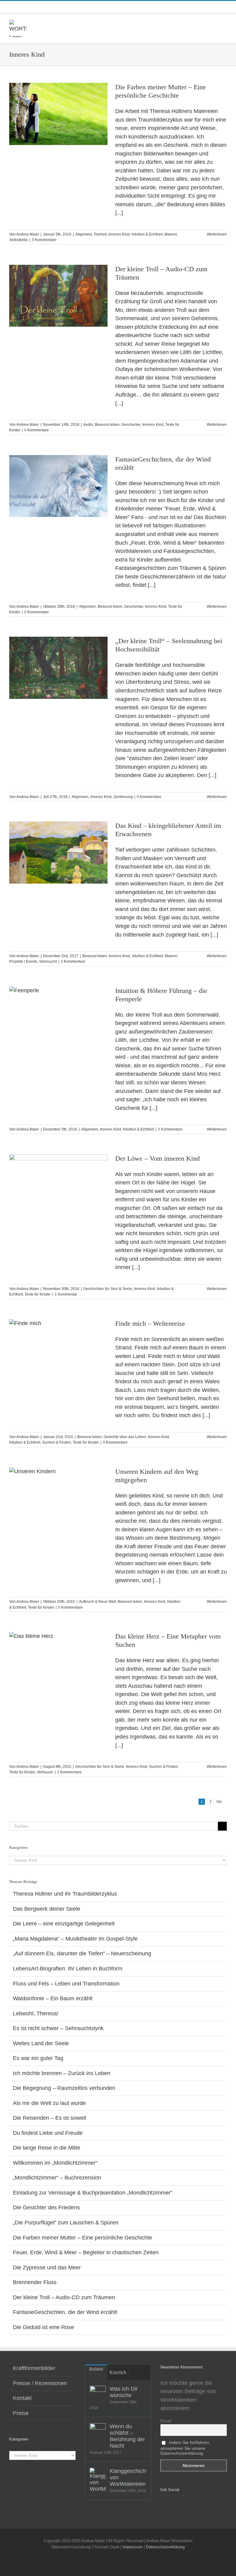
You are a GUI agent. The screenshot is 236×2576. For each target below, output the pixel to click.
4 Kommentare (73, 961)
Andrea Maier (28, 234)
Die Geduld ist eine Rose (43, 2327)
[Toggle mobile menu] (224, 23)
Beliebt (96, 2369)
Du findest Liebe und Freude (48, 2133)
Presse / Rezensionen (40, 2383)
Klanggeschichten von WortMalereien (128, 2477)
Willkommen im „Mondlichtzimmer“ (55, 2163)
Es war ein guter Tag (38, 2058)
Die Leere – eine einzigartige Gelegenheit (64, 1924)
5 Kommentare (70, 1607)
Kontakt (22, 2398)
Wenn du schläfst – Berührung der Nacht (127, 2436)
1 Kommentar (66, 1294)
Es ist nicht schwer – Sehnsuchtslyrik (58, 2028)
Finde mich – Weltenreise (150, 1323)
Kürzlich (118, 2372)
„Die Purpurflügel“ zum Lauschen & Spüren (66, 2223)
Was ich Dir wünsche (124, 2392)
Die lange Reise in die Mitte (47, 2148)
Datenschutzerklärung (165, 2547)
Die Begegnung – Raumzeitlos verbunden (64, 2088)
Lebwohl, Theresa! (36, 2014)
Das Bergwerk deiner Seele (47, 1909)
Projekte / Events (23, 961)
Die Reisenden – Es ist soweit (49, 2118)
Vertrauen (45, 1772)
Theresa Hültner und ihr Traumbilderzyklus (65, 1894)
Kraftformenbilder (34, 2368)
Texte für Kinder (38, 1294)
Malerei (171, 234)
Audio (88, 425)
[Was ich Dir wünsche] (98, 2394)
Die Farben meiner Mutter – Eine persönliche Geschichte (83, 2238)
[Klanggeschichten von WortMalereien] (98, 2480)
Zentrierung (123, 797)
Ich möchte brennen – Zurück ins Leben (62, 2073)
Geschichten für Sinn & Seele (108, 1289)
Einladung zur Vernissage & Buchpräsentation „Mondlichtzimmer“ (93, 2193)
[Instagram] (171, 2505)
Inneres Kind (119, 234)
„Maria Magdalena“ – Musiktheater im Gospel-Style (75, 1939)
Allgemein (84, 234)
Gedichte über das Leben (125, 1437)
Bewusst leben (107, 425)
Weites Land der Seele (41, 2043)
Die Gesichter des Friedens (46, 2207)
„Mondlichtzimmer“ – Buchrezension (57, 2178)
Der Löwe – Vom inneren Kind (157, 1158)
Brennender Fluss (35, 2282)
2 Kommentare (69, 1772)
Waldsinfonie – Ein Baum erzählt (53, 1998)
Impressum (133, 2547)
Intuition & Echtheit (147, 234)
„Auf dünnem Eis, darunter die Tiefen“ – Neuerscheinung (82, 1953)
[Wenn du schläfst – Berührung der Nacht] (98, 2431)
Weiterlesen (217, 234)
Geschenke (131, 425)
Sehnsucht (48, 961)
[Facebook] (162, 2505)
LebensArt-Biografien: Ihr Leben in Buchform (68, 1969)
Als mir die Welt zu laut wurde (49, 2103)
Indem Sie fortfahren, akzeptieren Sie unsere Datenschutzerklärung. (185, 2448)
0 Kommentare (44, 240)
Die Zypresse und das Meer (47, 2268)
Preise (21, 2413)
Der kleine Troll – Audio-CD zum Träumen (64, 2297)
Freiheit (100, 234)
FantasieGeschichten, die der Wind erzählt (65, 2312)
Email (166, 2421)
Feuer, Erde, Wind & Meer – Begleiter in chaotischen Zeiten (86, 2252)
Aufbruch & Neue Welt (97, 1602)
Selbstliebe (19, 240)
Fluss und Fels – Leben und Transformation (66, 1984)
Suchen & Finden (57, 1442)
